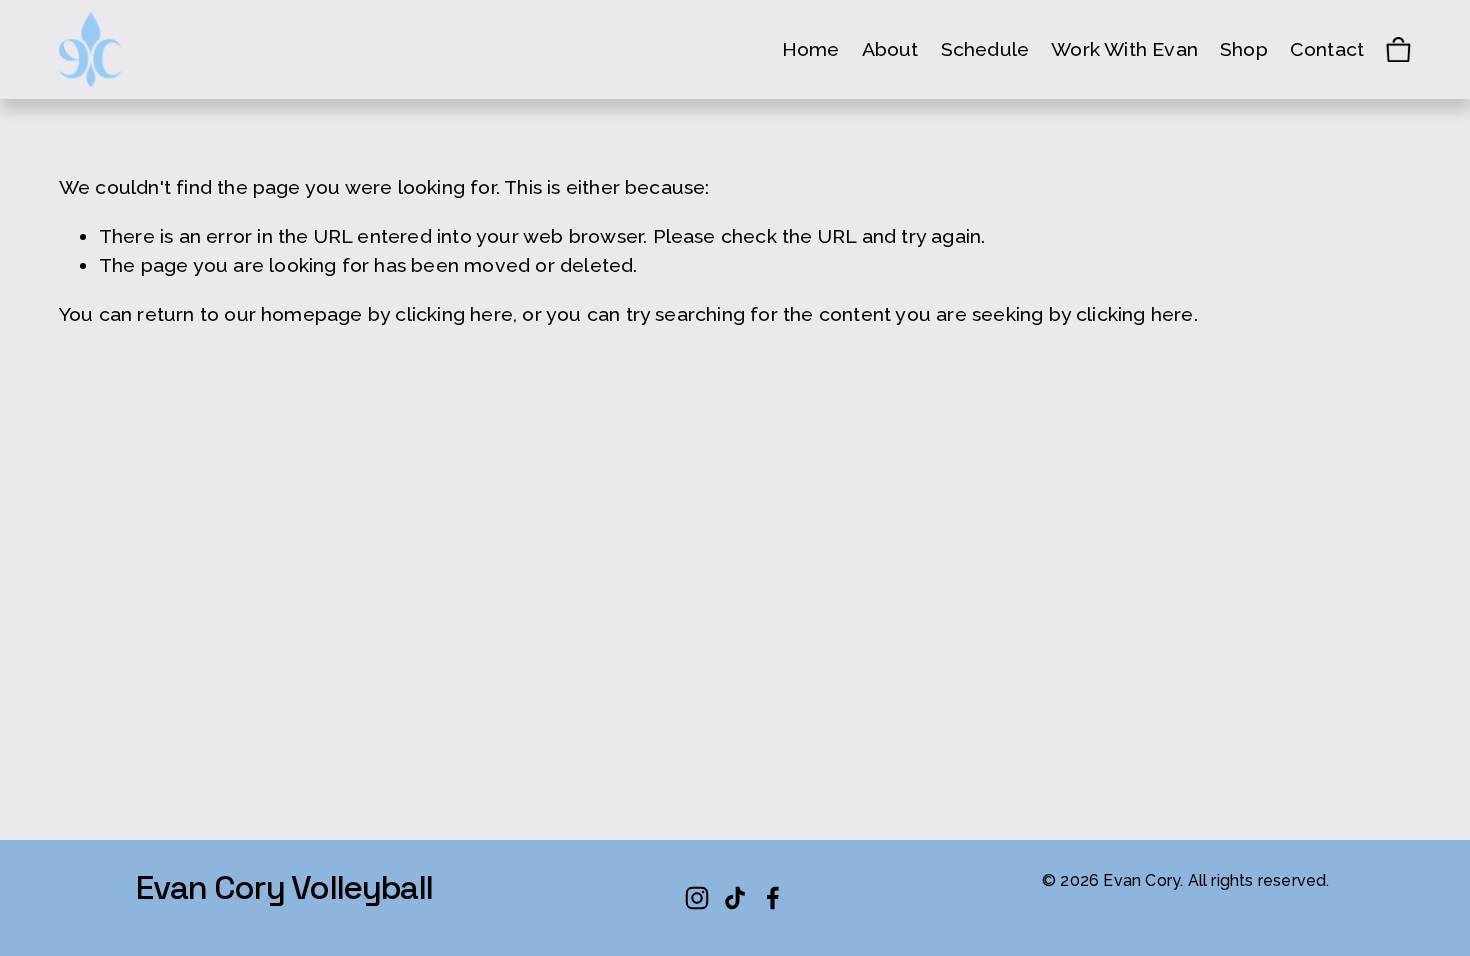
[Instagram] (697, 898)
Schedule (985, 49)
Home (811, 49)
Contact (1327, 49)
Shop (1244, 49)
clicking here (454, 314)
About (890, 49)
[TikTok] (735, 898)
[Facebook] (773, 898)
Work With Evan (1124, 49)
